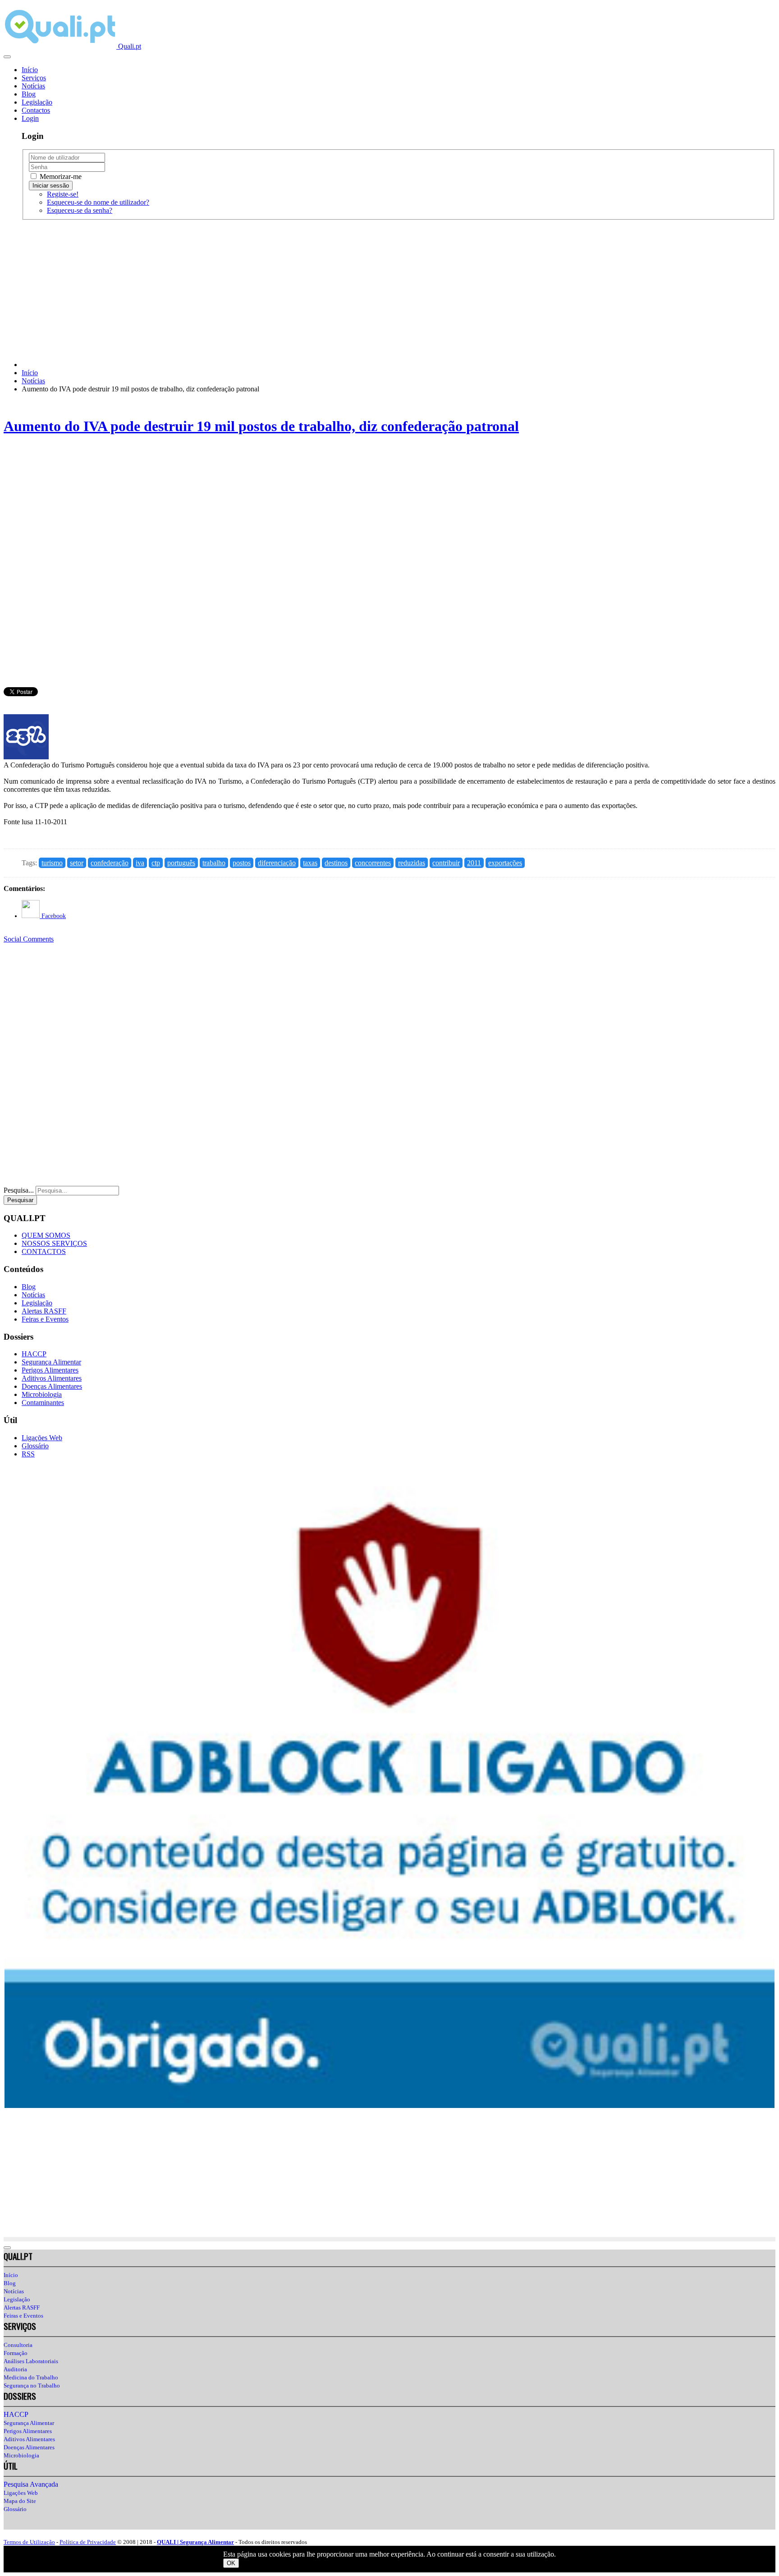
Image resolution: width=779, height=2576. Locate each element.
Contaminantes (43, 1403)
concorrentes (373, 863)
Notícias (33, 86)
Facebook (53, 916)
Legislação (37, 102)
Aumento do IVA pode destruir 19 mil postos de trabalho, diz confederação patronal (261, 426)
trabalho (214, 863)
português (181, 863)
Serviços (34, 78)
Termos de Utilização (29, 2542)
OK (231, 2563)
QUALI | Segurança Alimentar (195, 2542)
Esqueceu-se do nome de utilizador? (98, 202)
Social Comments (29, 939)
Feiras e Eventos (45, 1319)
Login (30, 118)
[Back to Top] (7, 2248)
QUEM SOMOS (46, 1235)
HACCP (34, 1354)
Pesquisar (20, 1200)
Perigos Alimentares (50, 1370)
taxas (310, 863)
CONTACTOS (44, 1251)
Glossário (35, 1446)
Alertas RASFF (44, 1311)
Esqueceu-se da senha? (80, 210)
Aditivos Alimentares (52, 1378)
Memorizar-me (60, 177)
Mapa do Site (20, 2501)
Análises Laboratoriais (31, 2361)
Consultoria (18, 2345)
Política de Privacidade (88, 2542)
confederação (110, 863)
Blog (29, 94)
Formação (16, 2353)
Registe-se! (63, 194)
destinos (336, 863)
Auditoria (15, 2369)
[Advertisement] (274, 290)
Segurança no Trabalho (32, 2385)
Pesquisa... (19, 1190)
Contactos (36, 110)
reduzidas (412, 863)
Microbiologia (42, 1394)
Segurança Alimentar (51, 1362)
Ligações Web (42, 1438)
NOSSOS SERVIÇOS (54, 1243)
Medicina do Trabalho (31, 2377)
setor (77, 863)
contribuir (446, 863)
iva (140, 863)
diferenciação (277, 863)
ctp (156, 863)
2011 (474, 863)
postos (242, 863)
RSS (28, 1454)
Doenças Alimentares (52, 1386)
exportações (505, 863)
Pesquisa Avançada (31, 2484)
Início (30, 70)
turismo (52, 863)
